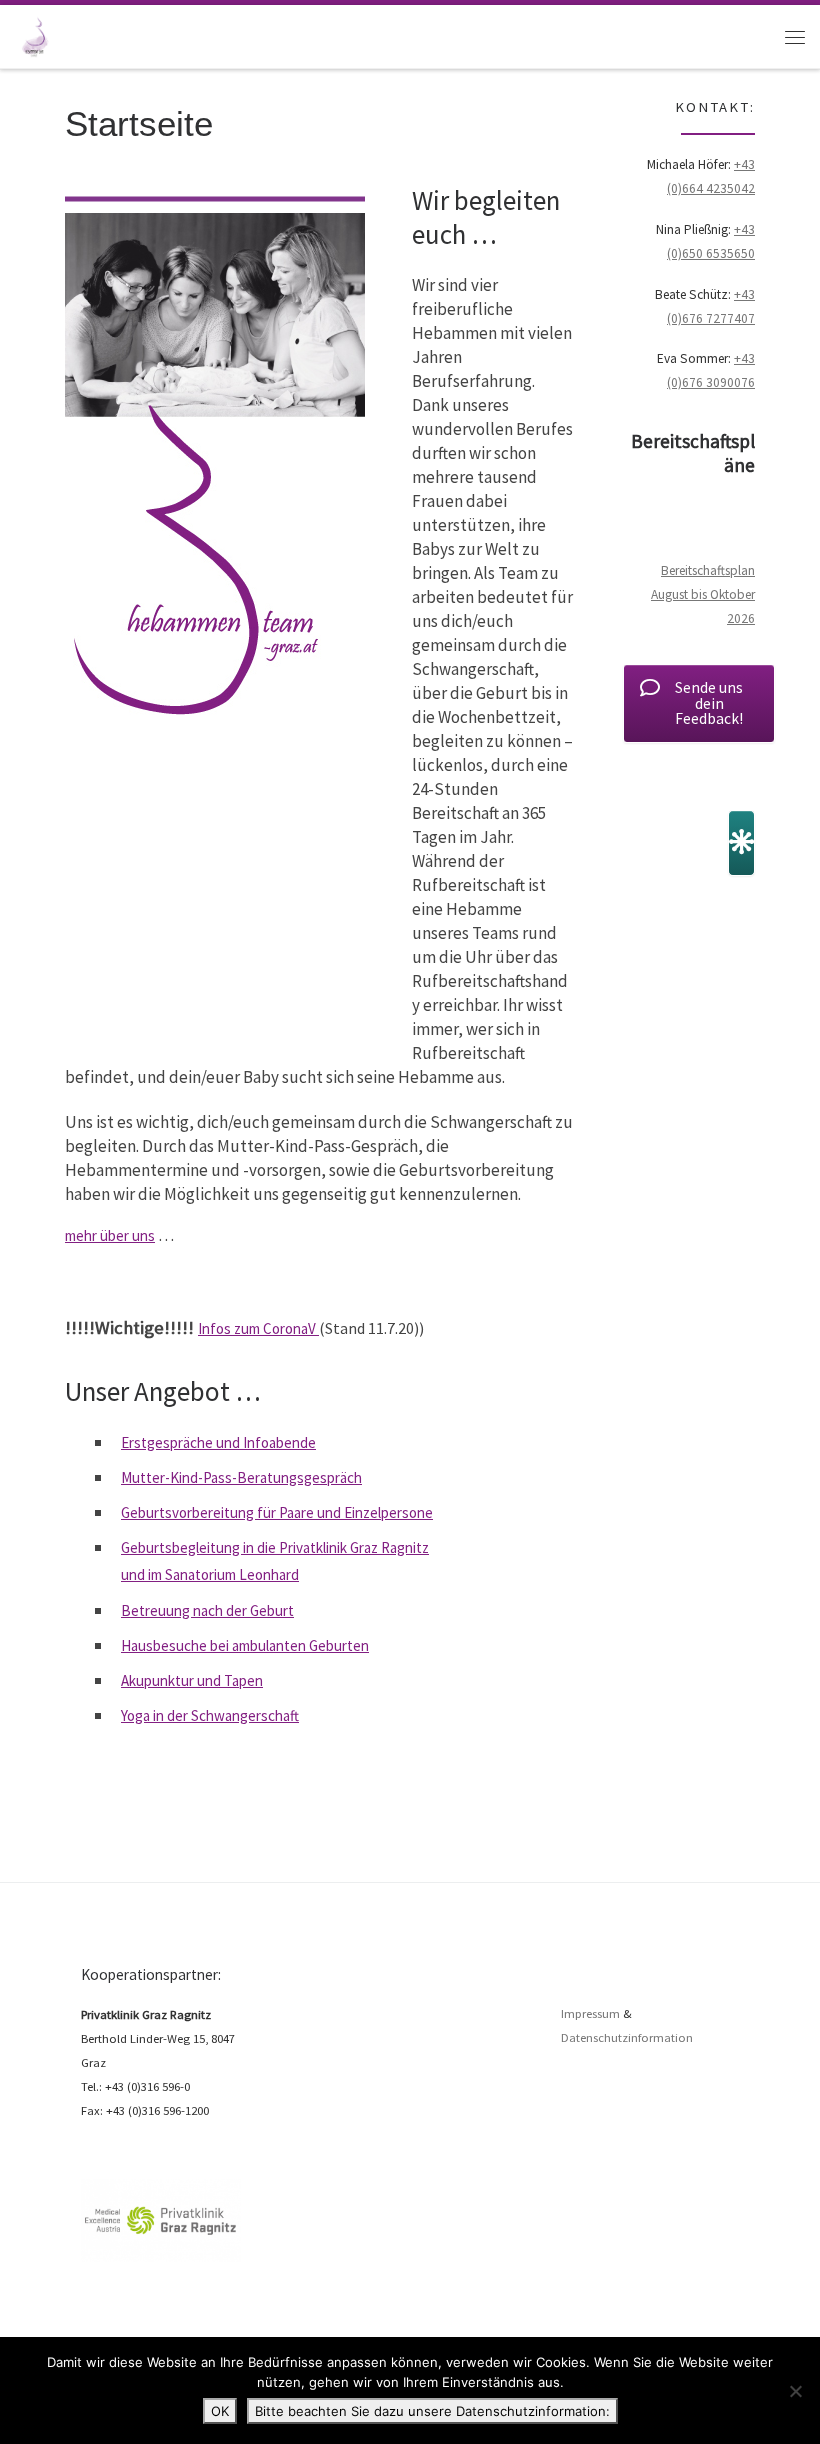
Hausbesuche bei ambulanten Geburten (245, 1645)
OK (220, 2411)
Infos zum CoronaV (258, 1328)
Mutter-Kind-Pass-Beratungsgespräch (241, 1477)
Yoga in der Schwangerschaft (210, 1715)
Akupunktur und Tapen (192, 1680)
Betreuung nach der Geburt (207, 1610)
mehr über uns (110, 1235)
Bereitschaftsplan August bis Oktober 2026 (703, 594)
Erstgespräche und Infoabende (218, 1442)
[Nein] (795, 2391)
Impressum (590, 2013)
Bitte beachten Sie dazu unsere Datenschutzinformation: (432, 2411)
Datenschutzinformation (627, 2037)
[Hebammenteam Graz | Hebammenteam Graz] (34, 34)
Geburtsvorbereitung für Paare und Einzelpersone (277, 1512)
